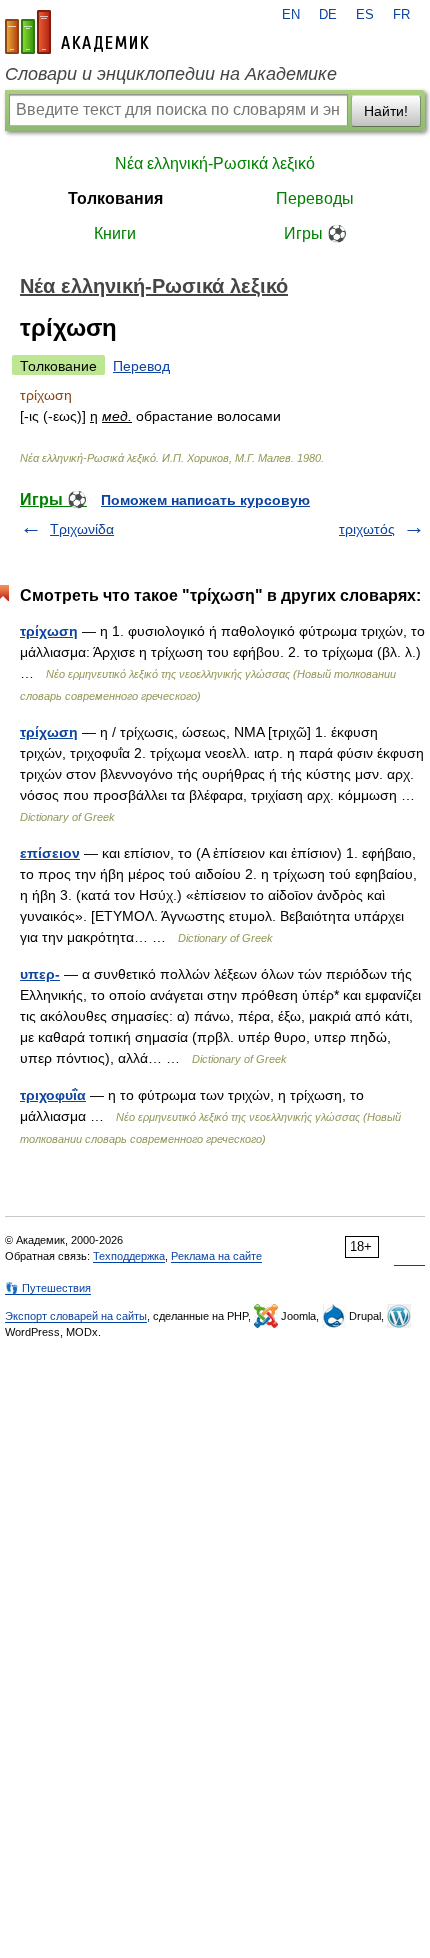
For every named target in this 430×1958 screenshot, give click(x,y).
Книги (115, 233)
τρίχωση (49, 631)
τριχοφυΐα (53, 1095)
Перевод (141, 366)
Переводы (315, 198)
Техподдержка (129, 1256)
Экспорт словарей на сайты (76, 1316)
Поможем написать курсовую (205, 500)
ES (365, 15)
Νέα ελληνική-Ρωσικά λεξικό (215, 163)
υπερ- (40, 974)
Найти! (386, 111)
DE (328, 15)
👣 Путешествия (48, 1288)
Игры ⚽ (315, 233)
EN (291, 15)
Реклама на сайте (216, 1256)
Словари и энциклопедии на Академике (171, 74)
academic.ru (77, 32)
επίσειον (50, 853)
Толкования (115, 198)
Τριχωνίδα (82, 529)
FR (401, 15)
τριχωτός (367, 529)
